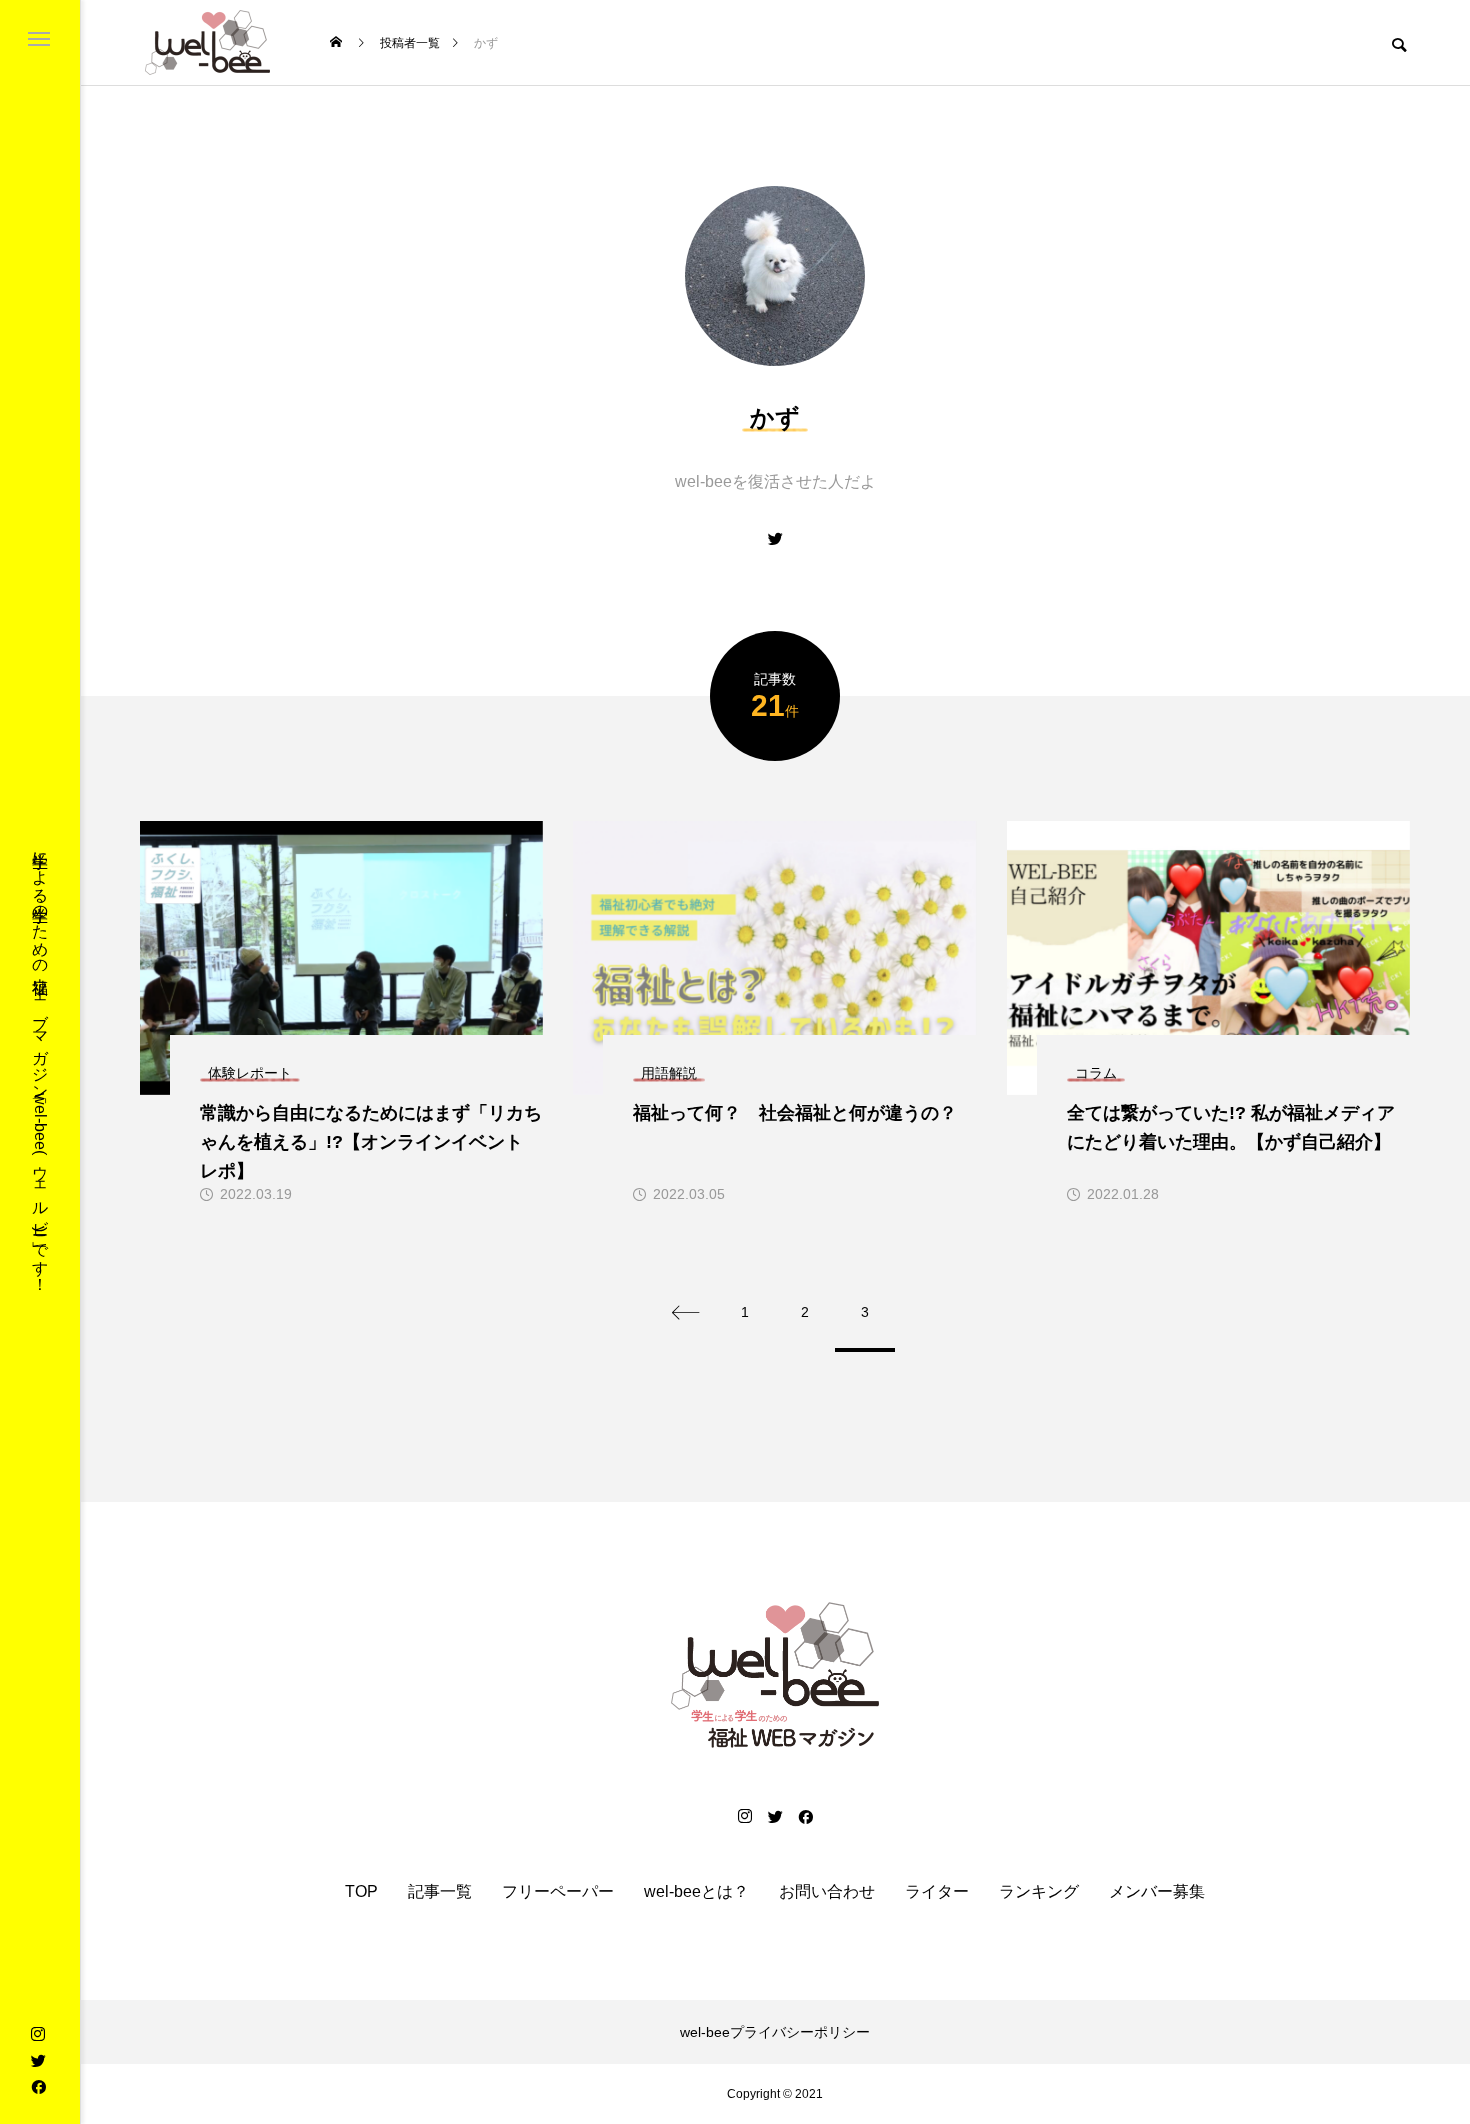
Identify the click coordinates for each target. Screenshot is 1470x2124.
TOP (361, 1892)
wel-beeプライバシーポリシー (775, 2032)
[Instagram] (38, 2034)
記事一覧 (440, 1892)
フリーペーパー (558, 1892)
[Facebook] (38, 2086)
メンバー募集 (1157, 1892)
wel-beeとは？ (696, 1892)
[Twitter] (38, 2060)
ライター (937, 1892)
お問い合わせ (827, 1892)
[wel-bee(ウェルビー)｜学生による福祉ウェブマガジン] (207, 42)
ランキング (1039, 1892)
